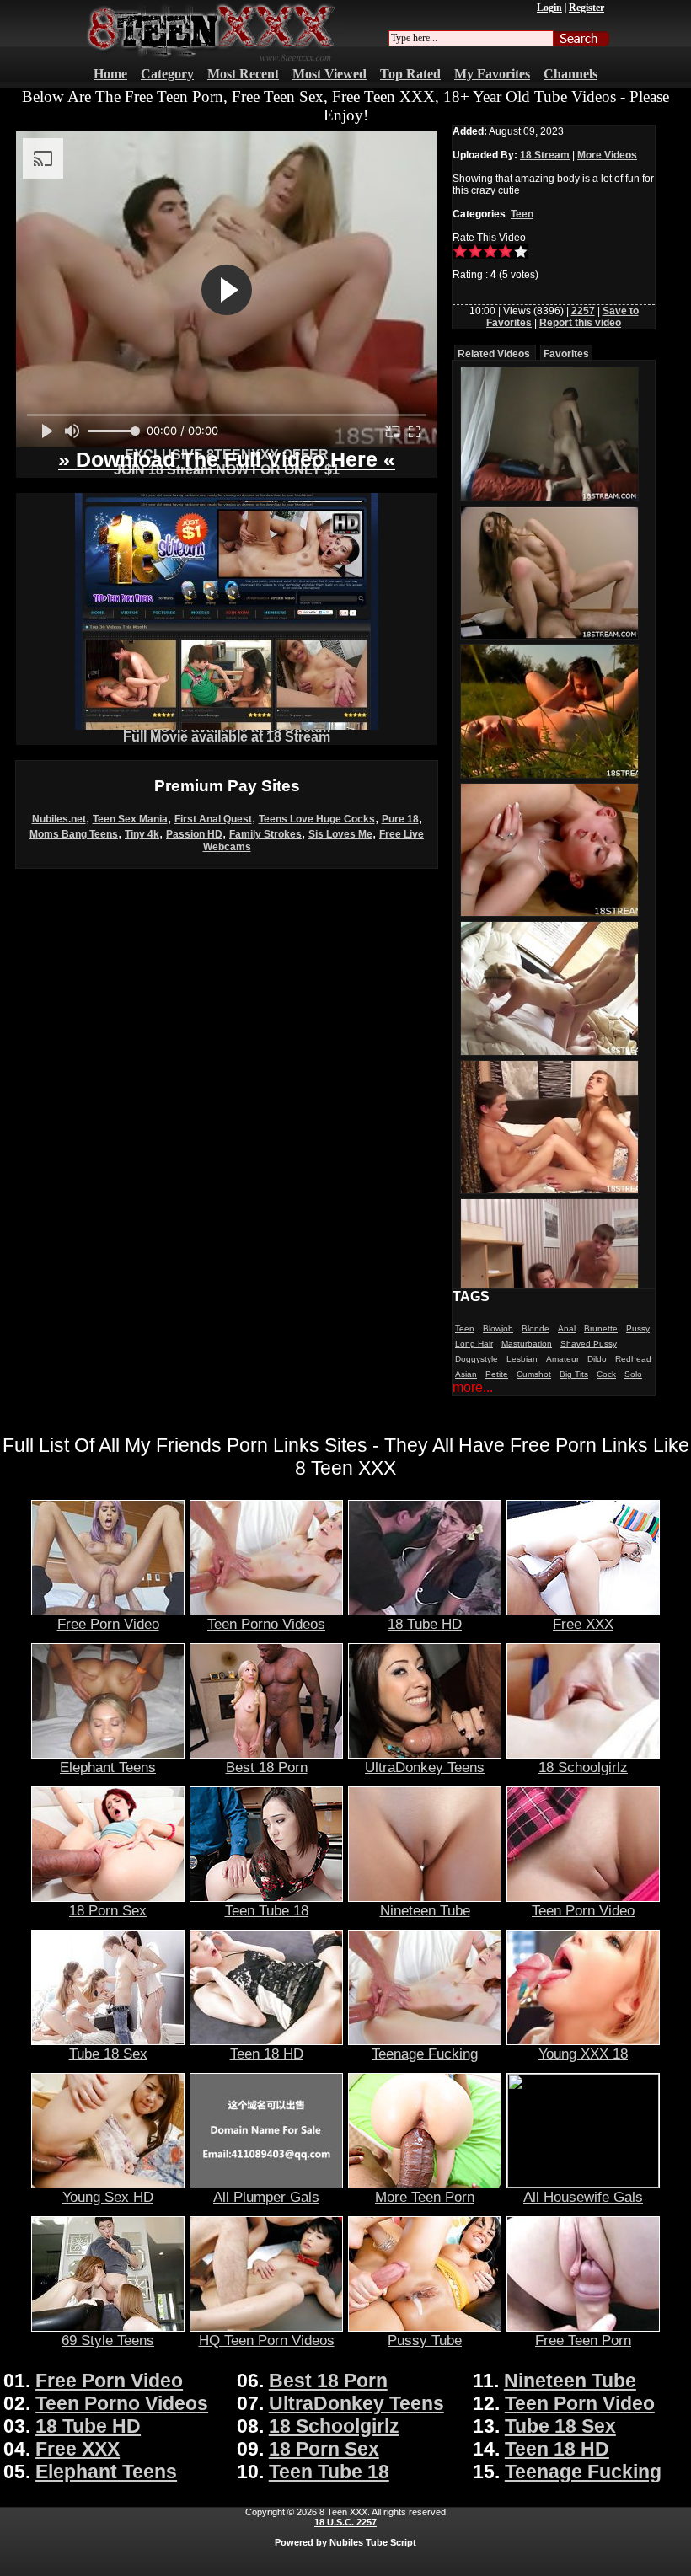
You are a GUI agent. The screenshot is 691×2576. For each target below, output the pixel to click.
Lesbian (522, 1359)
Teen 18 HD (267, 2054)
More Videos (607, 155)
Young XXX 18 (583, 2054)
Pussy (638, 1328)
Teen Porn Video (583, 1910)
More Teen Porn (425, 2197)
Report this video (580, 323)
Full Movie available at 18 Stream (227, 737)
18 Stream (545, 155)
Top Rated (410, 74)
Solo (633, 1374)
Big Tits (574, 1374)
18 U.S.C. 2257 (345, 2522)
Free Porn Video (108, 1624)
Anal (567, 1328)
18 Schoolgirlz (583, 1767)
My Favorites (492, 74)
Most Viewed (329, 74)
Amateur (562, 1359)
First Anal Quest (213, 819)
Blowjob (498, 1328)
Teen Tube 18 (267, 1910)
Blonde (536, 1328)
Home (110, 74)
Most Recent (243, 74)
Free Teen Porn (583, 2340)
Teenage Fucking (425, 2054)
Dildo (597, 1359)
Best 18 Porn (267, 1767)
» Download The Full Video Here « (227, 459)
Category (167, 74)
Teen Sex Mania (130, 819)
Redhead (633, 1359)
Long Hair (474, 1344)
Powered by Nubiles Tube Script (345, 2542)
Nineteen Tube (425, 1910)
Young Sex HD (108, 2197)
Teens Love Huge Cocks (317, 819)
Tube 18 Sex (108, 2054)
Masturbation (527, 1344)
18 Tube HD (425, 1624)
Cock (606, 1374)
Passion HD (194, 834)
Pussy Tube (425, 2340)
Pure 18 (400, 819)
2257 (583, 311)
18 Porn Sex (108, 1910)
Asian (466, 1374)
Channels (570, 74)
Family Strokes (265, 834)
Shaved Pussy (589, 1344)
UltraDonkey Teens (425, 1767)
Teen (522, 214)
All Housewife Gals (583, 2197)
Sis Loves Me (340, 834)
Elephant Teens (108, 1767)
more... (473, 1387)
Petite (497, 1374)
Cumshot (534, 1374)
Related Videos (494, 354)
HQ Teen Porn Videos (267, 2340)
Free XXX (583, 1624)
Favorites (566, 354)
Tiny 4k (142, 834)
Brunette (601, 1328)
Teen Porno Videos (266, 1624)
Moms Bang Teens (74, 834)
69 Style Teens (108, 2340)
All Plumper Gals (266, 2197)
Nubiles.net (59, 819)
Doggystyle (477, 1359)
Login (549, 8)
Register (587, 8)
